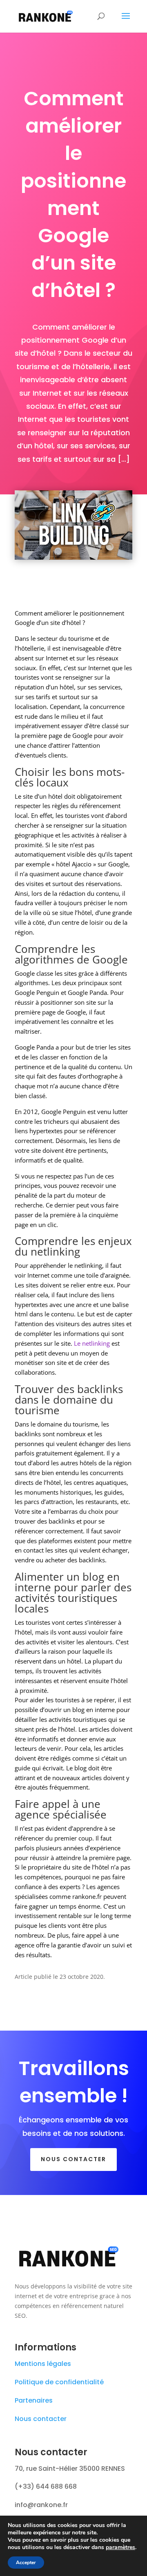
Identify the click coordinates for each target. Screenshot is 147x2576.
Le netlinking (92, 1343)
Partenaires (34, 2400)
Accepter (26, 2563)
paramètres (120, 2547)
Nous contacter (73, 2159)
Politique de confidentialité (59, 2382)
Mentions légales (43, 2364)
